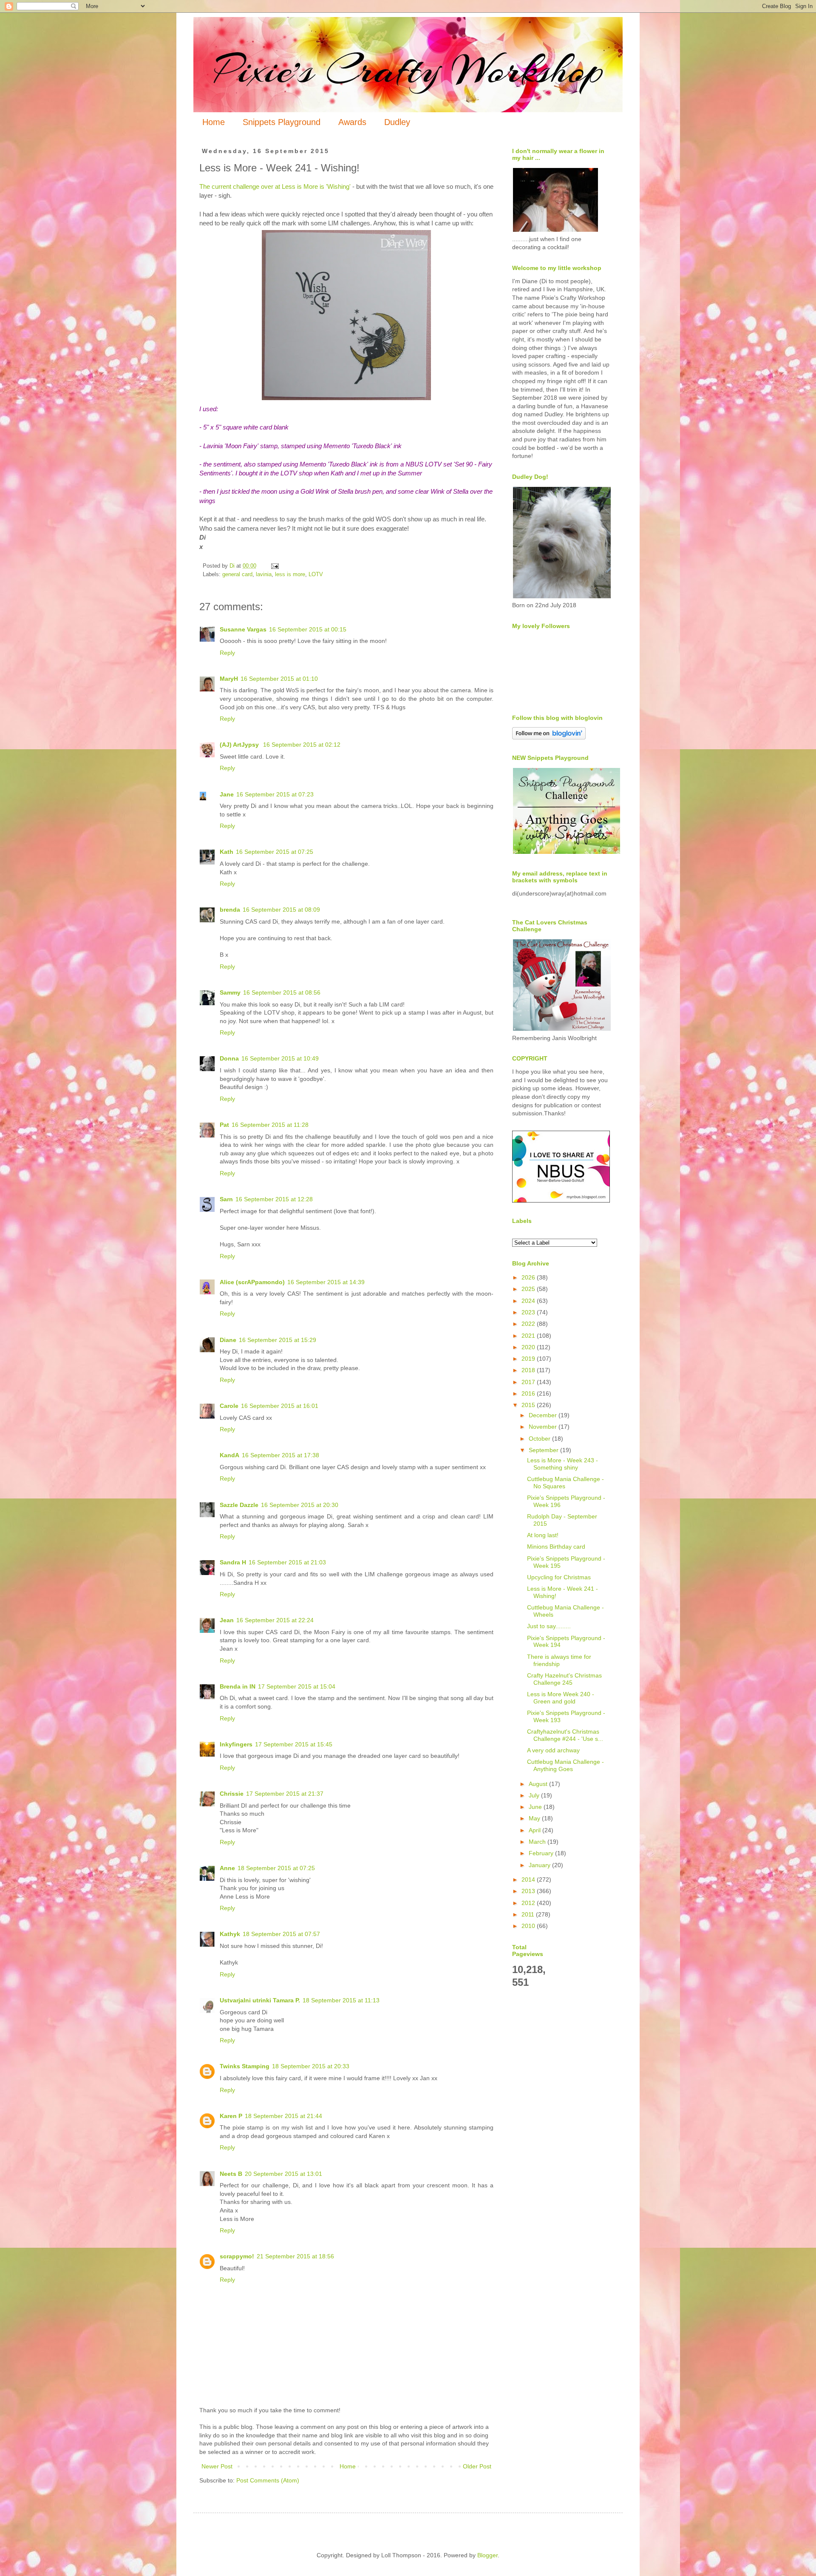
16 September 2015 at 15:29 (278, 1340)
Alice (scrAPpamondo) (252, 1282)
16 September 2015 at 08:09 (281, 910)
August (539, 1784)
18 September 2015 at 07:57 (281, 1934)
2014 (529, 1879)
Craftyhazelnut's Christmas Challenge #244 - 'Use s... (565, 1735)
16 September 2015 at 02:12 (302, 745)
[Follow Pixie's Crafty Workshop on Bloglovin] (549, 737)
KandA (229, 1455)
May (535, 1818)
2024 (529, 1301)
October (540, 1439)
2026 (529, 1277)
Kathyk (230, 1934)
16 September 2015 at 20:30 (300, 1505)
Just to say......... (549, 1626)
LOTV (316, 574)
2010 (529, 1926)
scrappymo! (237, 2256)
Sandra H (233, 1562)
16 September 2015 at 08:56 (282, 992)
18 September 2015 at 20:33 (311, 2066)
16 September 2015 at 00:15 (308, 629)
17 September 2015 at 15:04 (297, 1686)
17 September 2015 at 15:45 (294, 1744)
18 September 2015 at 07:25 (276, 1868)
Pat (224, 1125)
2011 (529, 1914)
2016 (529, 1393)
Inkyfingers (236, 1744)
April (535, 1830)
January (540, 1865)
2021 (529, 1336)
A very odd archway (553, 1750)
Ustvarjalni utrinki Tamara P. (260, 2000)
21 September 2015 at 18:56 (295, 2256)
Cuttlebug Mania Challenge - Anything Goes (565, 1765)
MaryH (229, 679)
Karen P (231, 2116)
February (542, 1853)
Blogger (487, 2555)
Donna (229, 1058)
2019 (529, 1359)
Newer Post (217, 2466)
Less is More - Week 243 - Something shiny (562, 1464)
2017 (529, 1382)
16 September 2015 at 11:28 (270, 1125)
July (535, 1795)
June (536, 1807)
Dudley (397, 122)
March (538, 1842)
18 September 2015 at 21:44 (283, 2116)
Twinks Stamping (245, 2066)
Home (214, 122)
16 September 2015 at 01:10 (279, 679)
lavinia (264, 574)
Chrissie (232, 1794)
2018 (529, 1370)
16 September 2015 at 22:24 (275, 1620)
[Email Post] (275, 566)
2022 (529, 1324)
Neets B (231, 2174)
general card (237, 574)
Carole (229, 1406)
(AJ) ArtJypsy (240, 745)
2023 (529, 1312)
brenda (230, 910)
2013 (529, 1891)
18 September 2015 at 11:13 (341, 2000)
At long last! (543, 1535)
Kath (227, 852)
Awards (352, 122)
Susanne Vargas (243, 629)
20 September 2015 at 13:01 (283, 2174)
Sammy (230, 992)
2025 (529, 1289)
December (544, 1415)
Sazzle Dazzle (239, 1505)
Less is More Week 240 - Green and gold (561, 1698)
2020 (529, 1347)
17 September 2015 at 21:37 (285, 1794)
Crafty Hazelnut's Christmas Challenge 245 (564, 1679)
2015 (529, 1405)
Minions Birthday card (556, 1547)
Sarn (226, 1199)
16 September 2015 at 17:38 (280, 1455)
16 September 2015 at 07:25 (275, 852)
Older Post (477, 2466)
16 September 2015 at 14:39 (326, 1282)
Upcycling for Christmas (559, 1577)
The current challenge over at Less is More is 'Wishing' (276, 186)
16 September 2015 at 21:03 (287, 1562)
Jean (227, 1620)
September (544, 1450)
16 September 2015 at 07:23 (275, 794)
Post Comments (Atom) (268, 2480)
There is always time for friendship (559, 1660)
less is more (290, 574)
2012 (529, 1903)
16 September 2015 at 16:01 (280, 1406)
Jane (227, 794)
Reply (227, 653)
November (544, 1427)
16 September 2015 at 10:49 (280, 1058)
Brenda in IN (238, 1686)
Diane (228, 1340)
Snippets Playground (282, 122)
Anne (227, 1868)
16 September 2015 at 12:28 (274, 1199)
